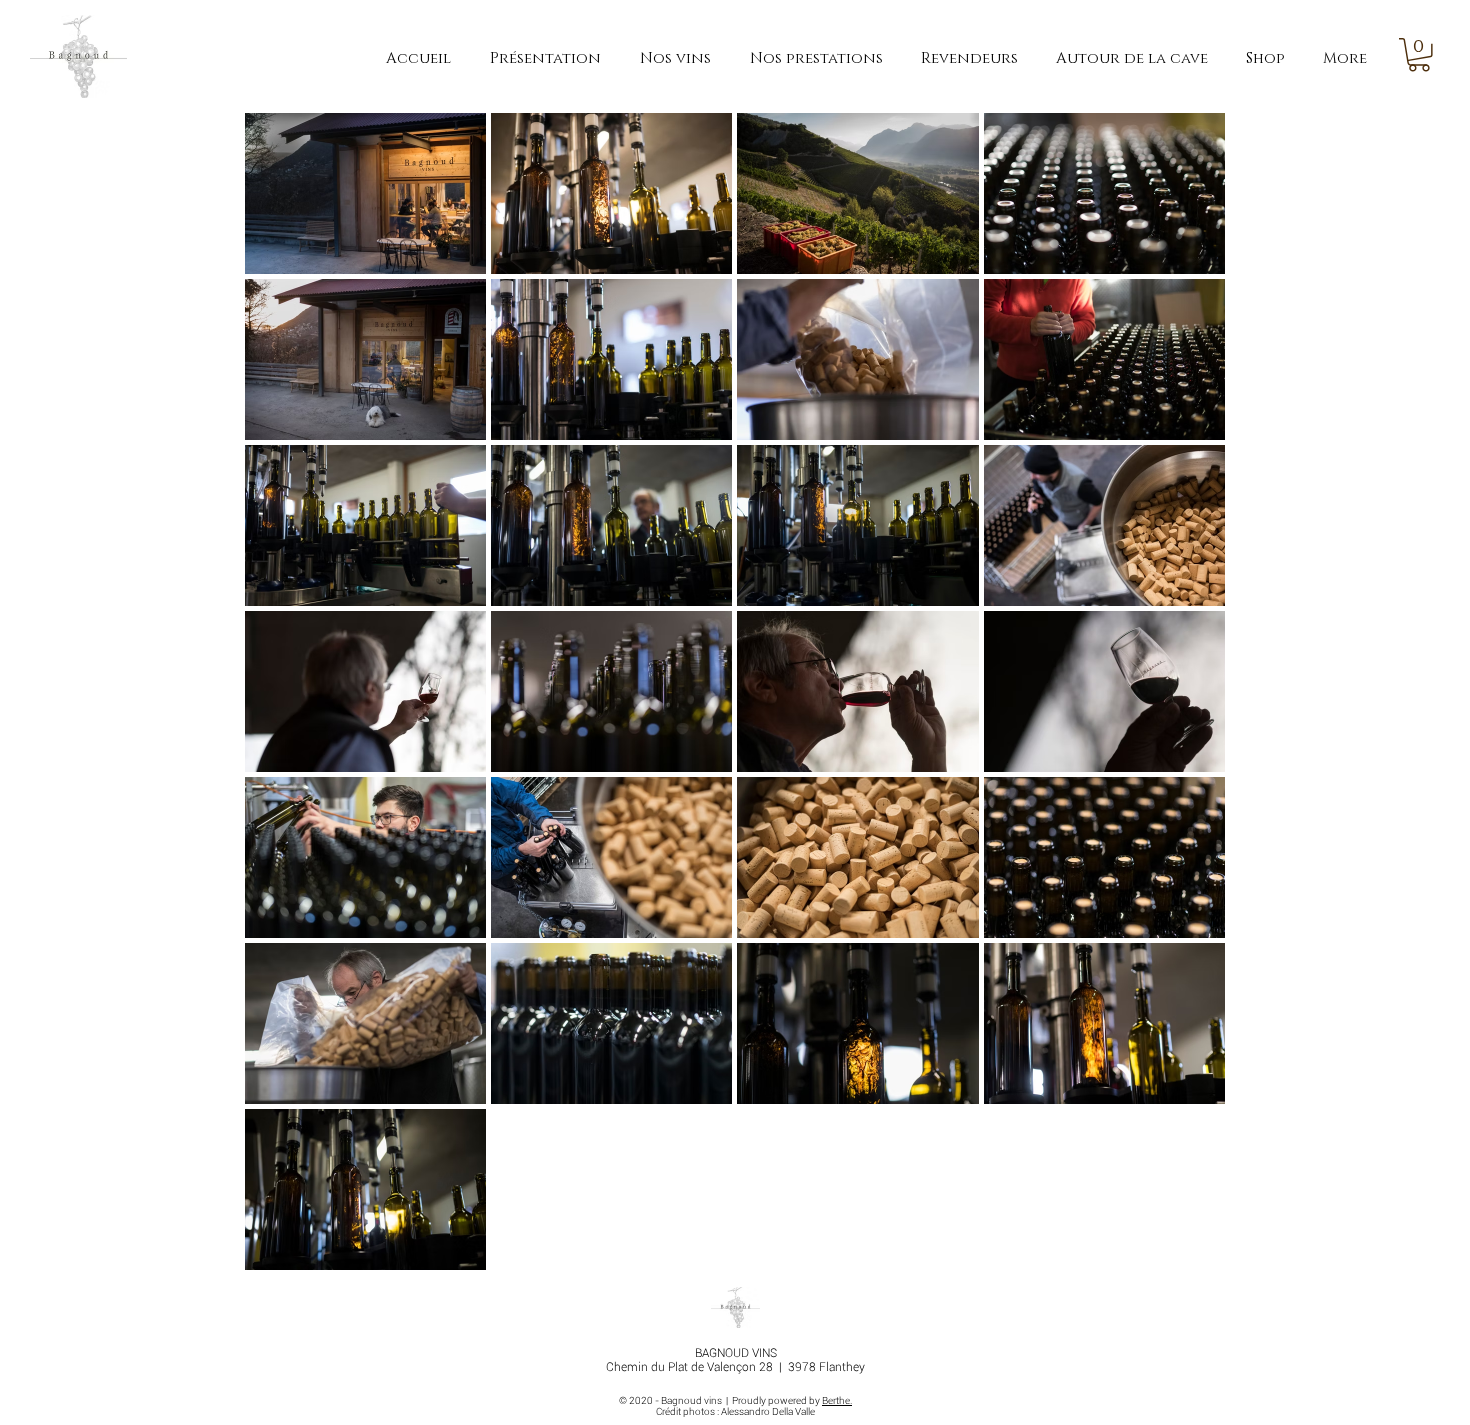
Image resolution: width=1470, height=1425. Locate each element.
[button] (1419, 55)
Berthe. (837, 1400)
